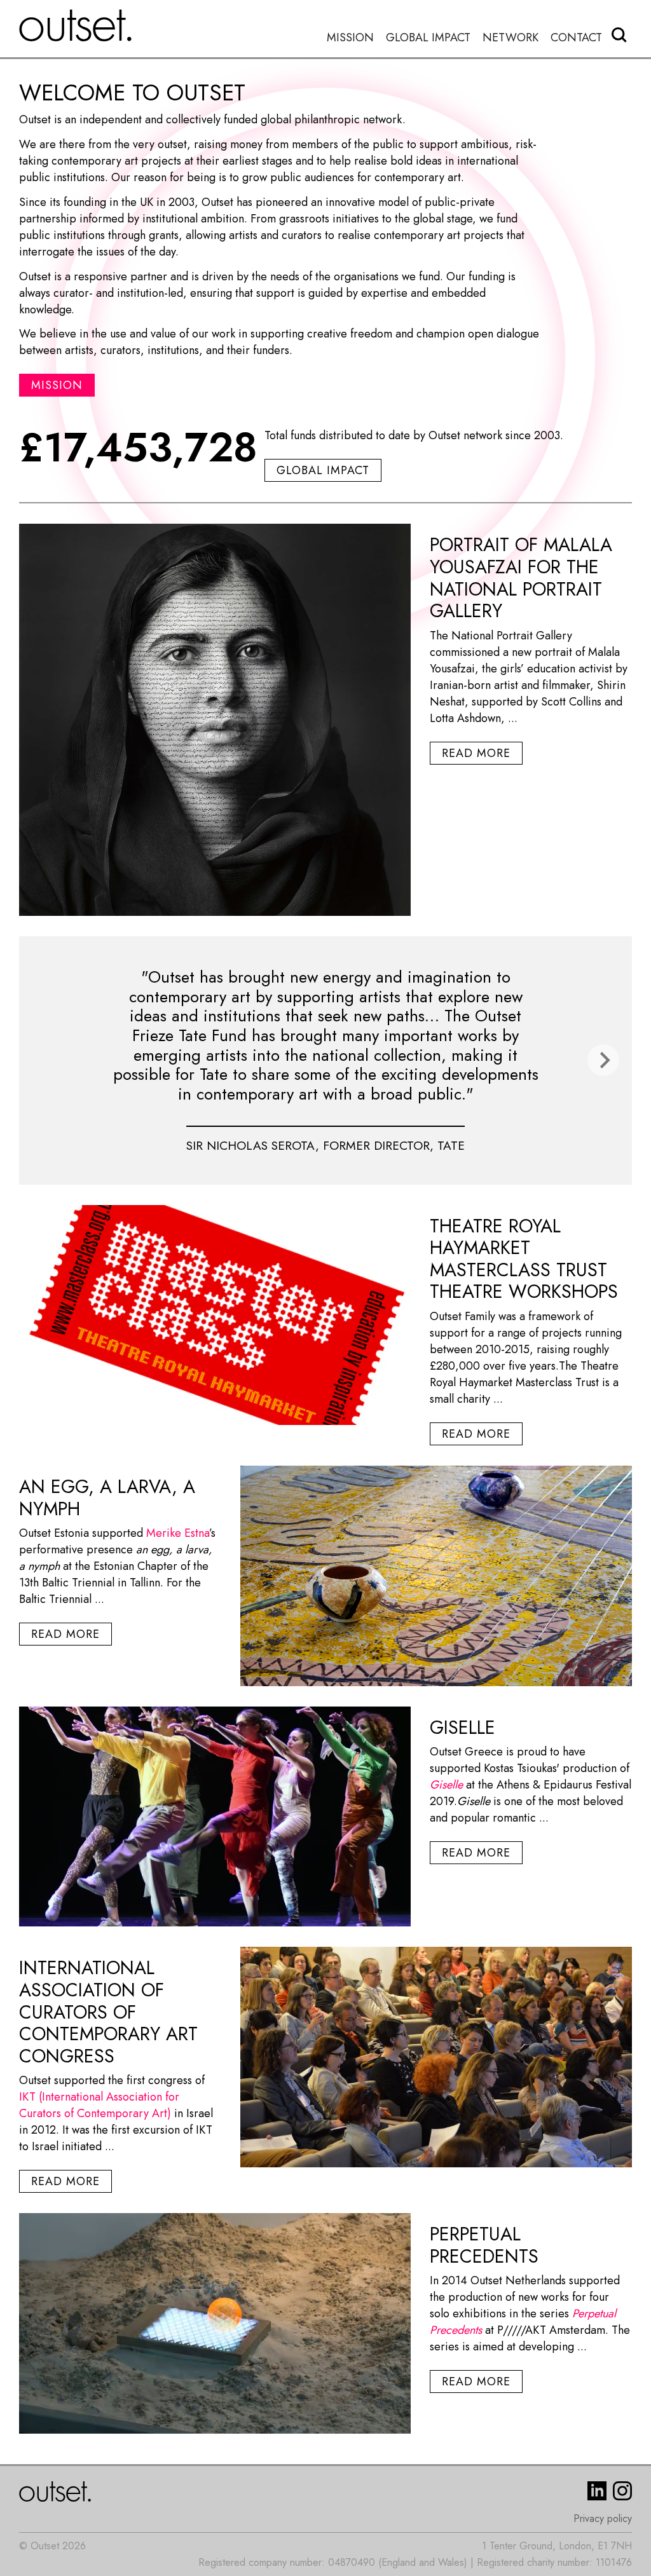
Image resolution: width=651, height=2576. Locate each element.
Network (511, 38)
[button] (603, 1060)
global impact (323, 470)
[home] (76, 25)
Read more (476, 753)
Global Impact (428, 38)
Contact (576, 38)
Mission (350, 38)
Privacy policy (603, 2518)
